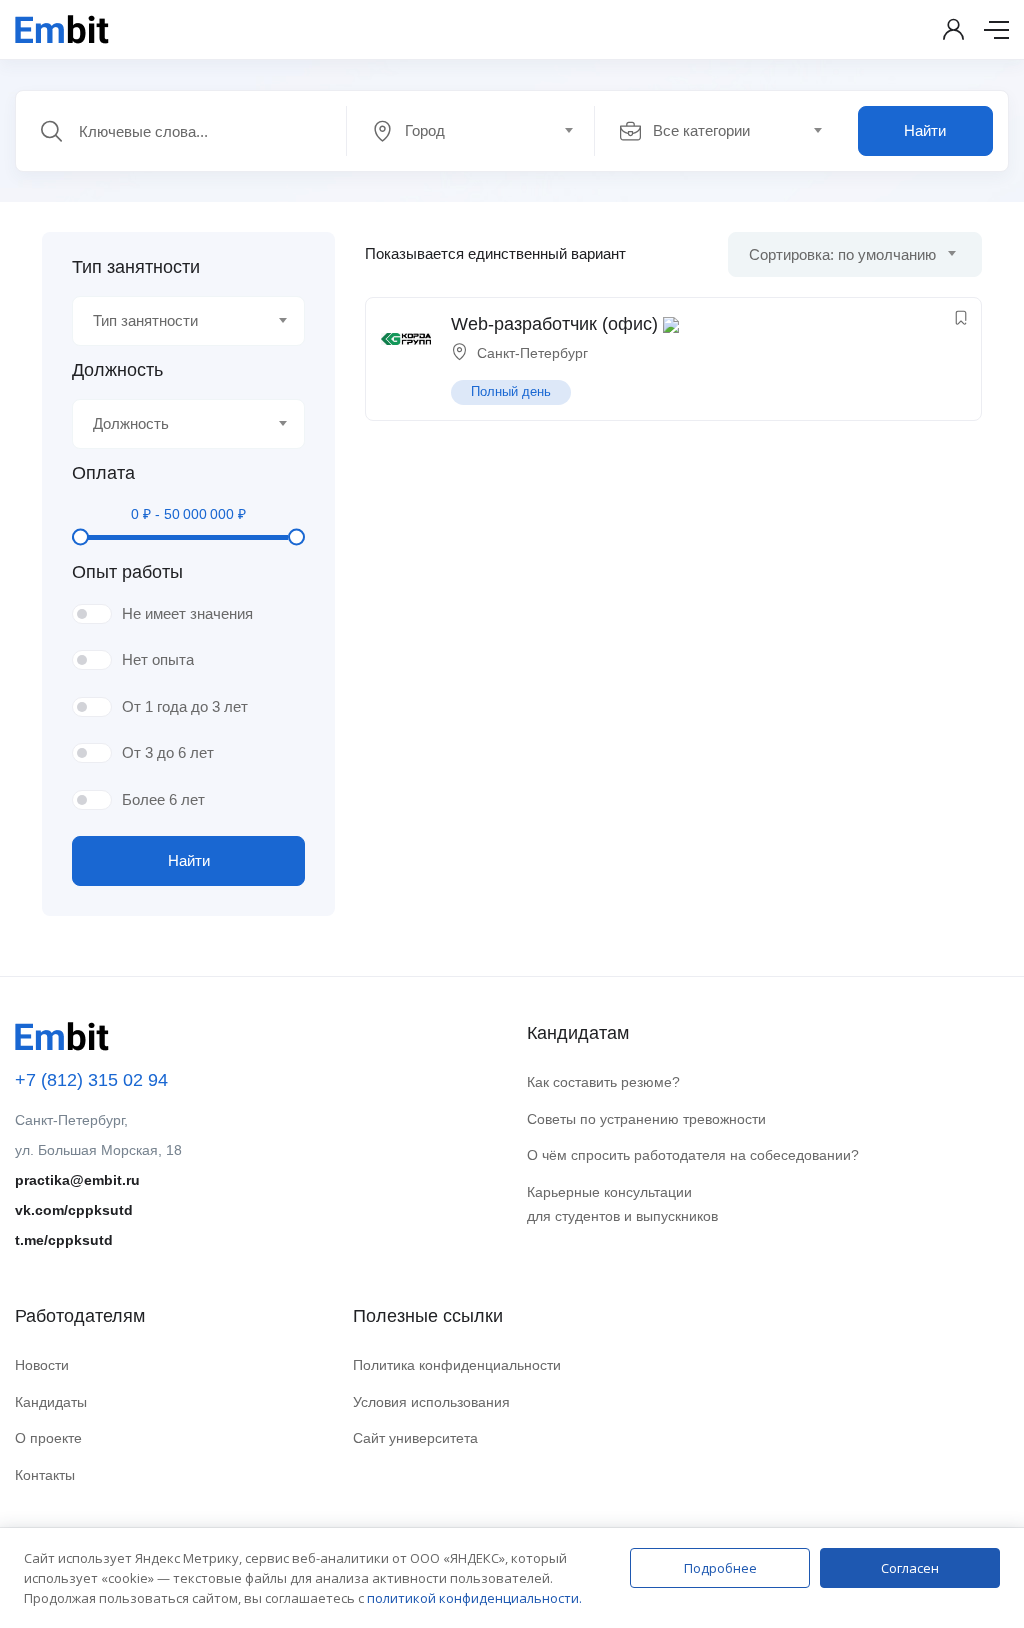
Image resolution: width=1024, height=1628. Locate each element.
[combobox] (481, 131)
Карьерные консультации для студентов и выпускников (622, 1204)
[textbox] (469, 131)
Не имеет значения (187, 613)
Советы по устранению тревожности (646, 1119)
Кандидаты (51, 1402)
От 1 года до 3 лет (185, 706)
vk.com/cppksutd (74, 1210)
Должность (117, 370)
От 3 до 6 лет (168, 752)
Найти (925, 130)
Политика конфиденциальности (457, 1365)
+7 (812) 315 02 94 (91, 1080)
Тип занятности (136, 267)
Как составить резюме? (603, 1082)
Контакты (45, 1475)
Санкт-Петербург (532, 353)
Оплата (103, 473)
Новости (42, 1365)
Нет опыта (158, 659)
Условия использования (431, 1402)
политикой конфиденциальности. (474, 1598)
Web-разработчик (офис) (554, 324)
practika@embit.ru (77, 1180)
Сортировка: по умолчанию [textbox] (842, 254)
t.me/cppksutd (64, 1240)
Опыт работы (127, 572)
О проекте (48, 1438)
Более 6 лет (163, 799)
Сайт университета (415, 1438)
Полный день (511, 391)
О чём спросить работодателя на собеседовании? (693, 1155)
